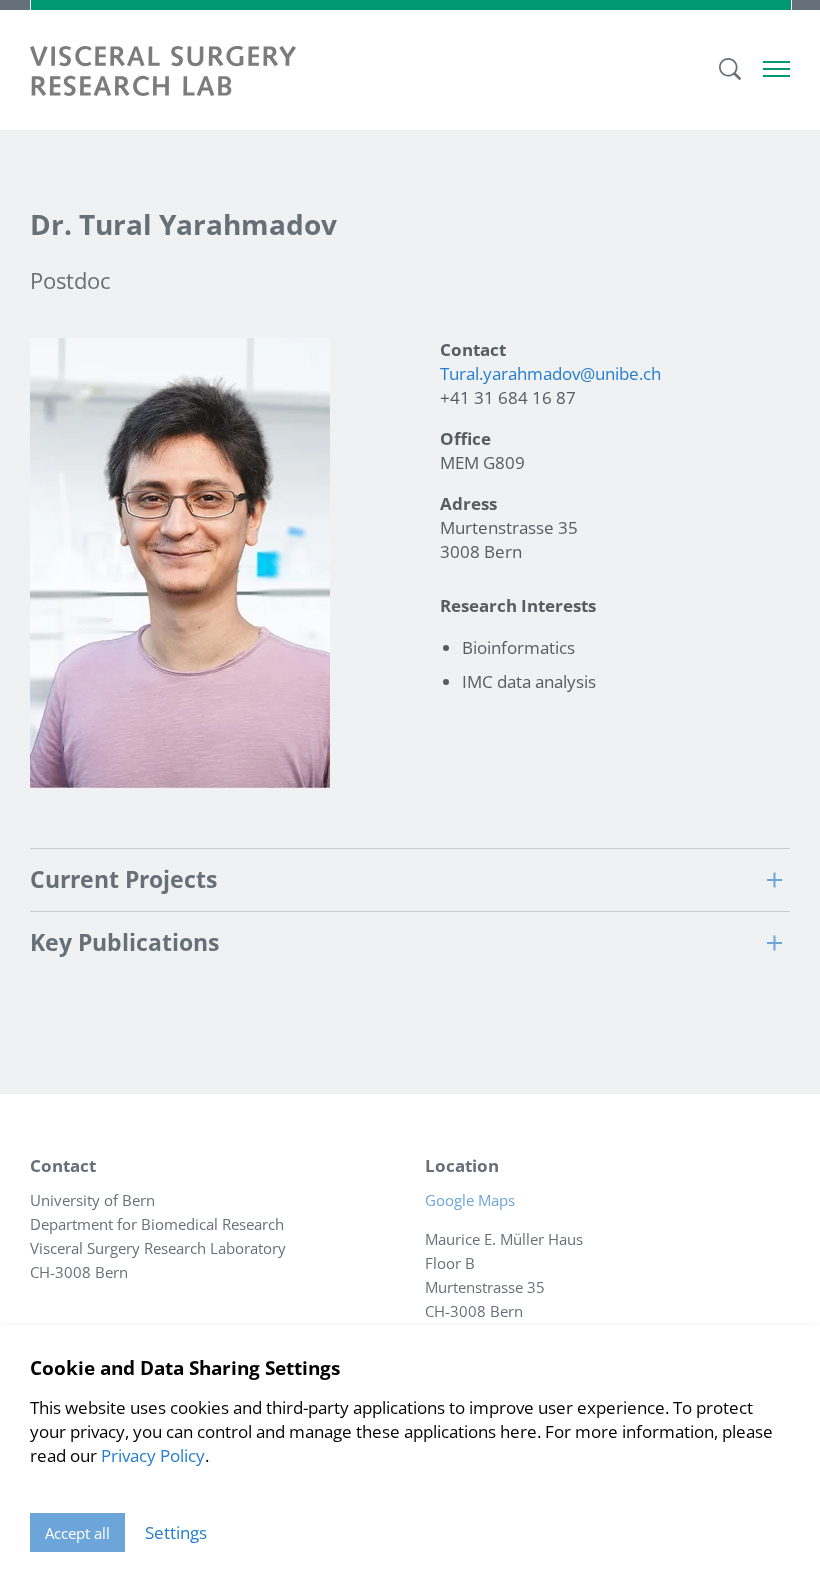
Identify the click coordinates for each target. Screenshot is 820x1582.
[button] (410, 879)
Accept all (77, 1533)
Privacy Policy (153, 1455)
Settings (176, 1532)
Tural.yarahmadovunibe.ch (550, 373)
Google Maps (476, 1200)
